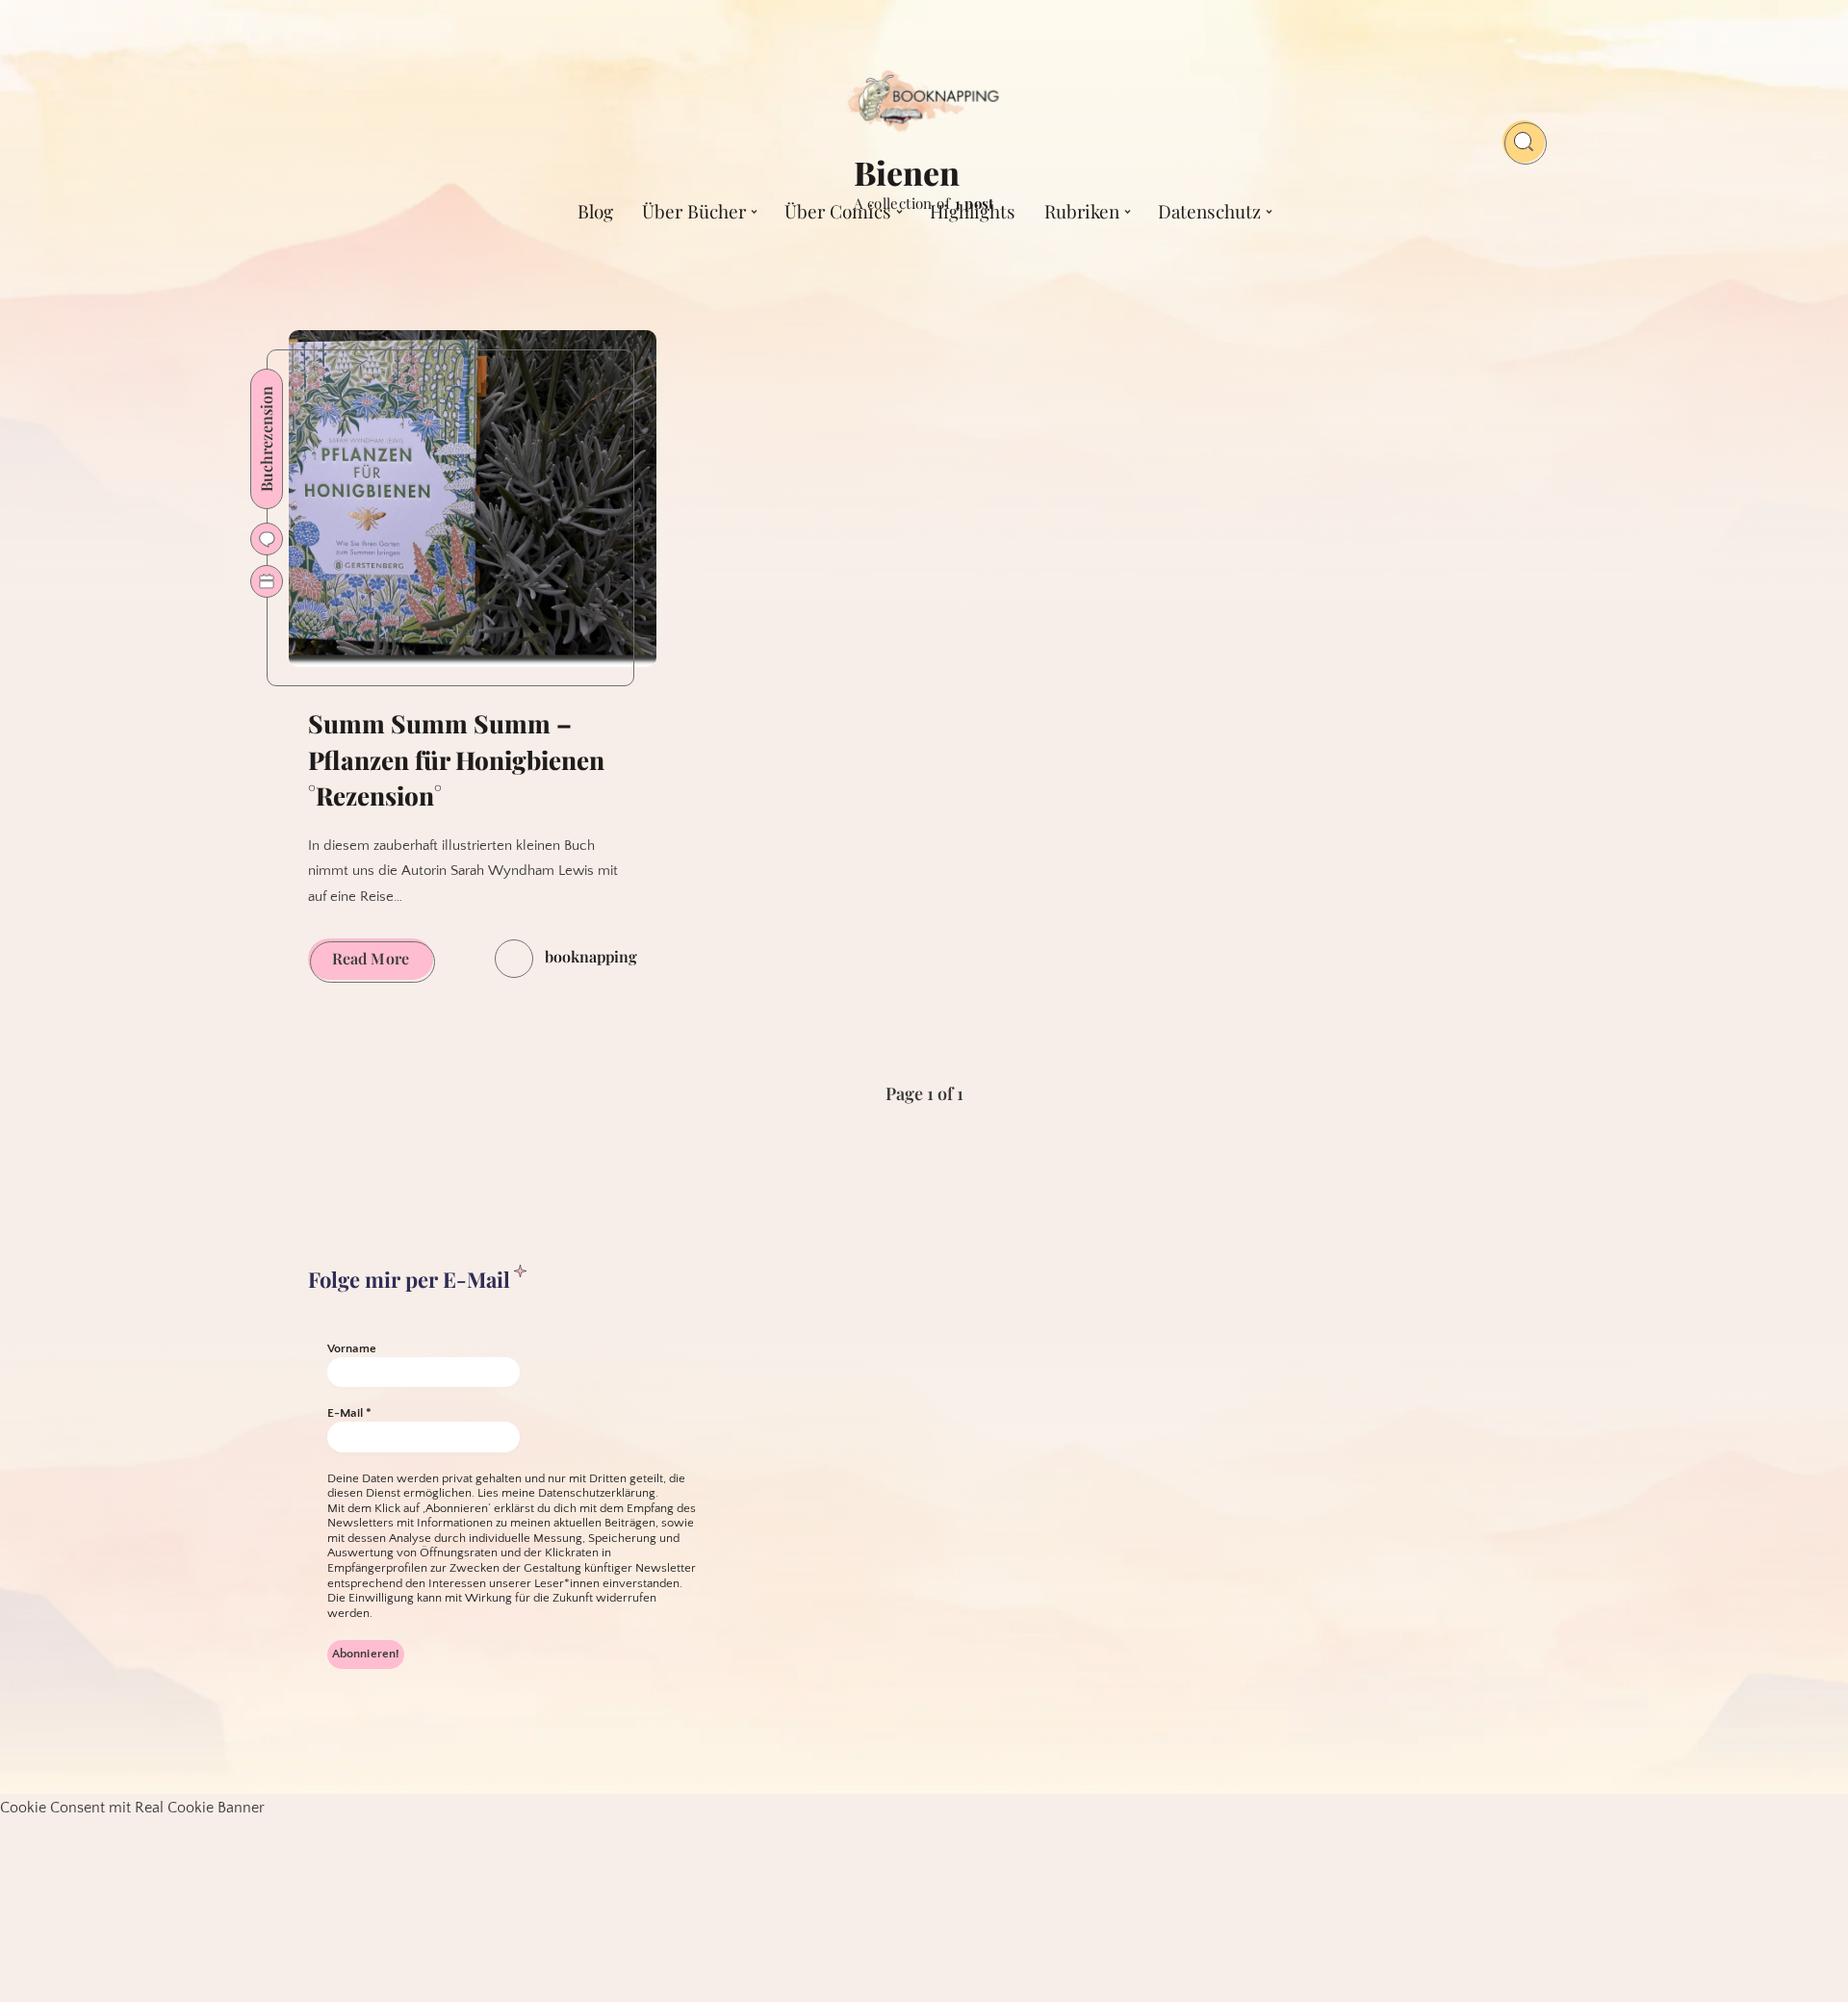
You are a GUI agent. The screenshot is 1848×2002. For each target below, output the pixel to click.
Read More (383, 963)
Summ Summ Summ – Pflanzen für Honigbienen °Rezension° (456, 759)
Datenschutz (1209, 211)
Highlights (973, 211)
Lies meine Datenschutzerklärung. (568, 1493)
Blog (595, 211)
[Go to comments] (267, 539)
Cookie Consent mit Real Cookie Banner (132, 1808)
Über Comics (838, 211)
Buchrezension (266, 439)
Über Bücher (694, 211)
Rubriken (1082, 211)
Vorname (352, 1348)
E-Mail (349, 1413)
